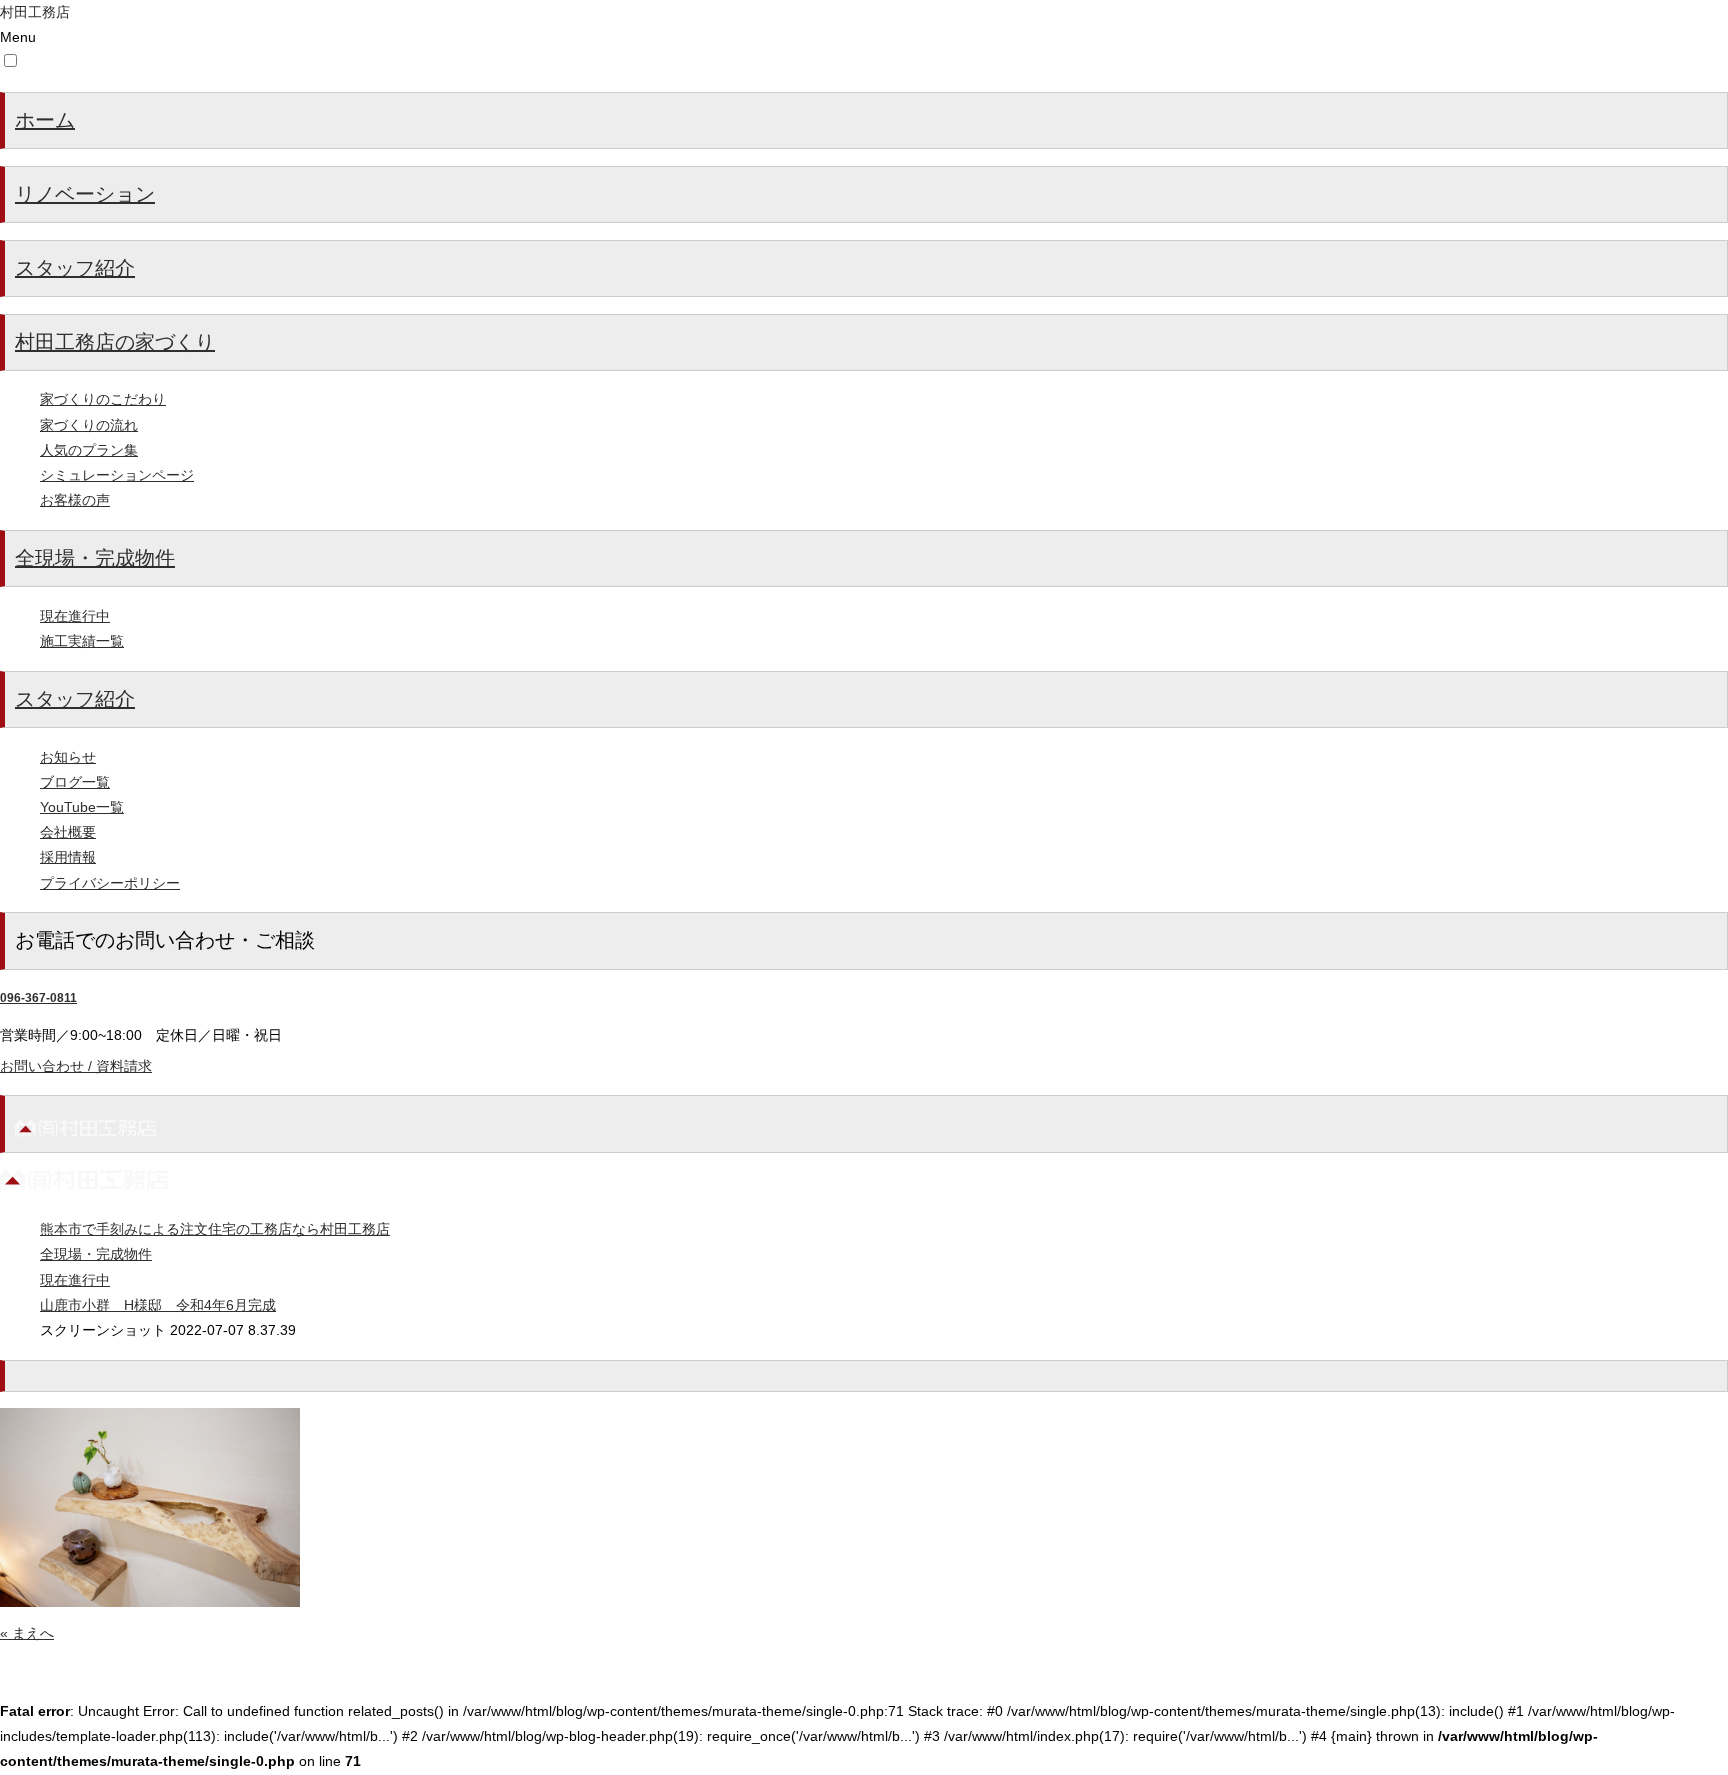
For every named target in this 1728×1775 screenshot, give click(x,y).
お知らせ (68, 757)
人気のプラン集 (89, 450)
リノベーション (85, 194)
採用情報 (68, 857)
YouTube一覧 (82, 807)
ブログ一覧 (75, 782)
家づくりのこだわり (103, 399)
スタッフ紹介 (75, 268)
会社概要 (68, 832)
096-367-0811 (38, 998)
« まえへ (27, 1633)
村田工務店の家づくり (115, 342)
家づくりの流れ (89, 425)
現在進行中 (75, 616)
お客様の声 (75, 500)
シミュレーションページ (117, 475)
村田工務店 (35, 12)
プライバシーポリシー (110, 883)
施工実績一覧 (82, 641)
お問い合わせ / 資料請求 (76, 1066)
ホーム (45, 120)
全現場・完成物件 (95, 558)
